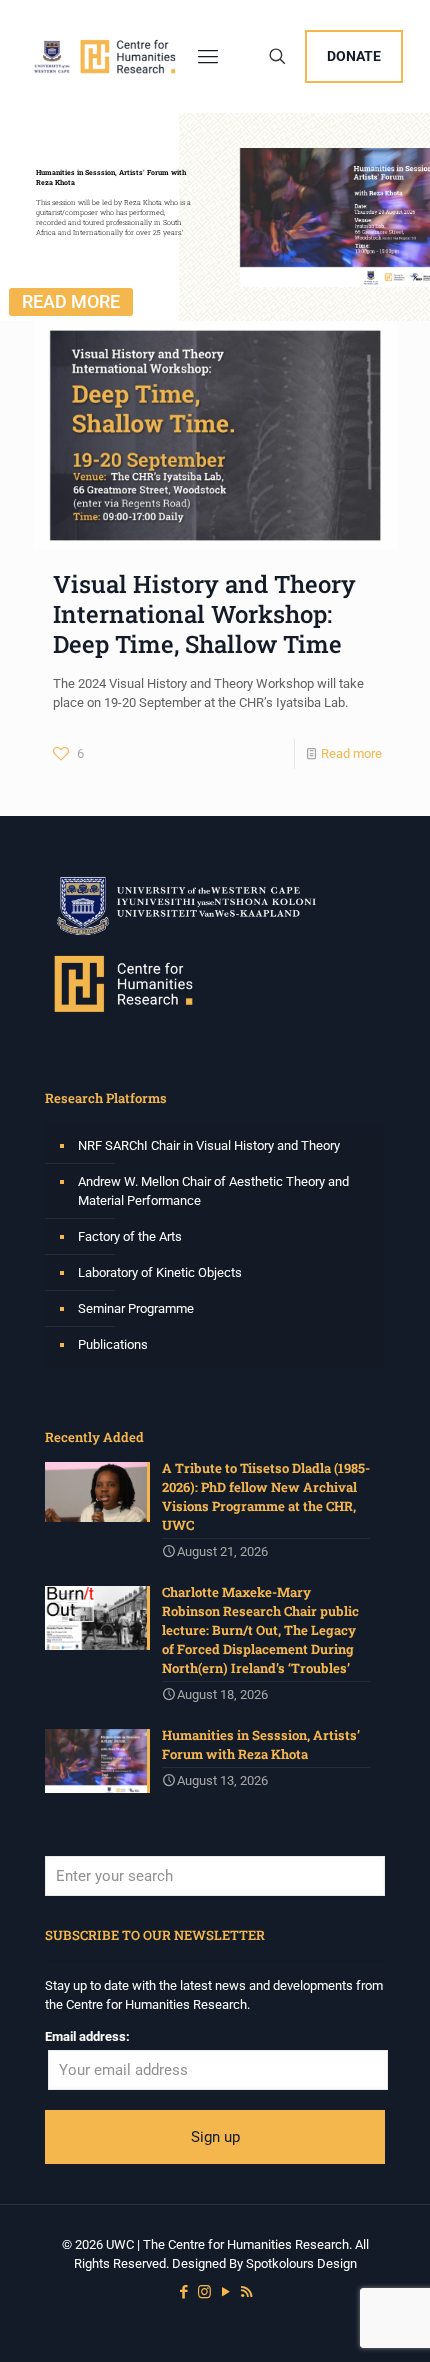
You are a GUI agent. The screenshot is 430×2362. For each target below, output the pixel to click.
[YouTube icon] (225, 2292)
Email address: (87, 2036)
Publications (113, 1344)
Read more (351, 753)
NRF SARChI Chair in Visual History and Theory (209, 1145)
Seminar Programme (136, 1308)
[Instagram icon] (204, 2292)
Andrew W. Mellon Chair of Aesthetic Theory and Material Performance (213, 1191)
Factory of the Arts (130, 1236)
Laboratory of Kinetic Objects (160, 1272)
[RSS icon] (246, 2292)
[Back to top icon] (389, 2321)
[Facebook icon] (183, 2292)
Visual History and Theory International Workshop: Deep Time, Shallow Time (204, 614)
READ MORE (71, 301)
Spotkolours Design (301, 2263)
